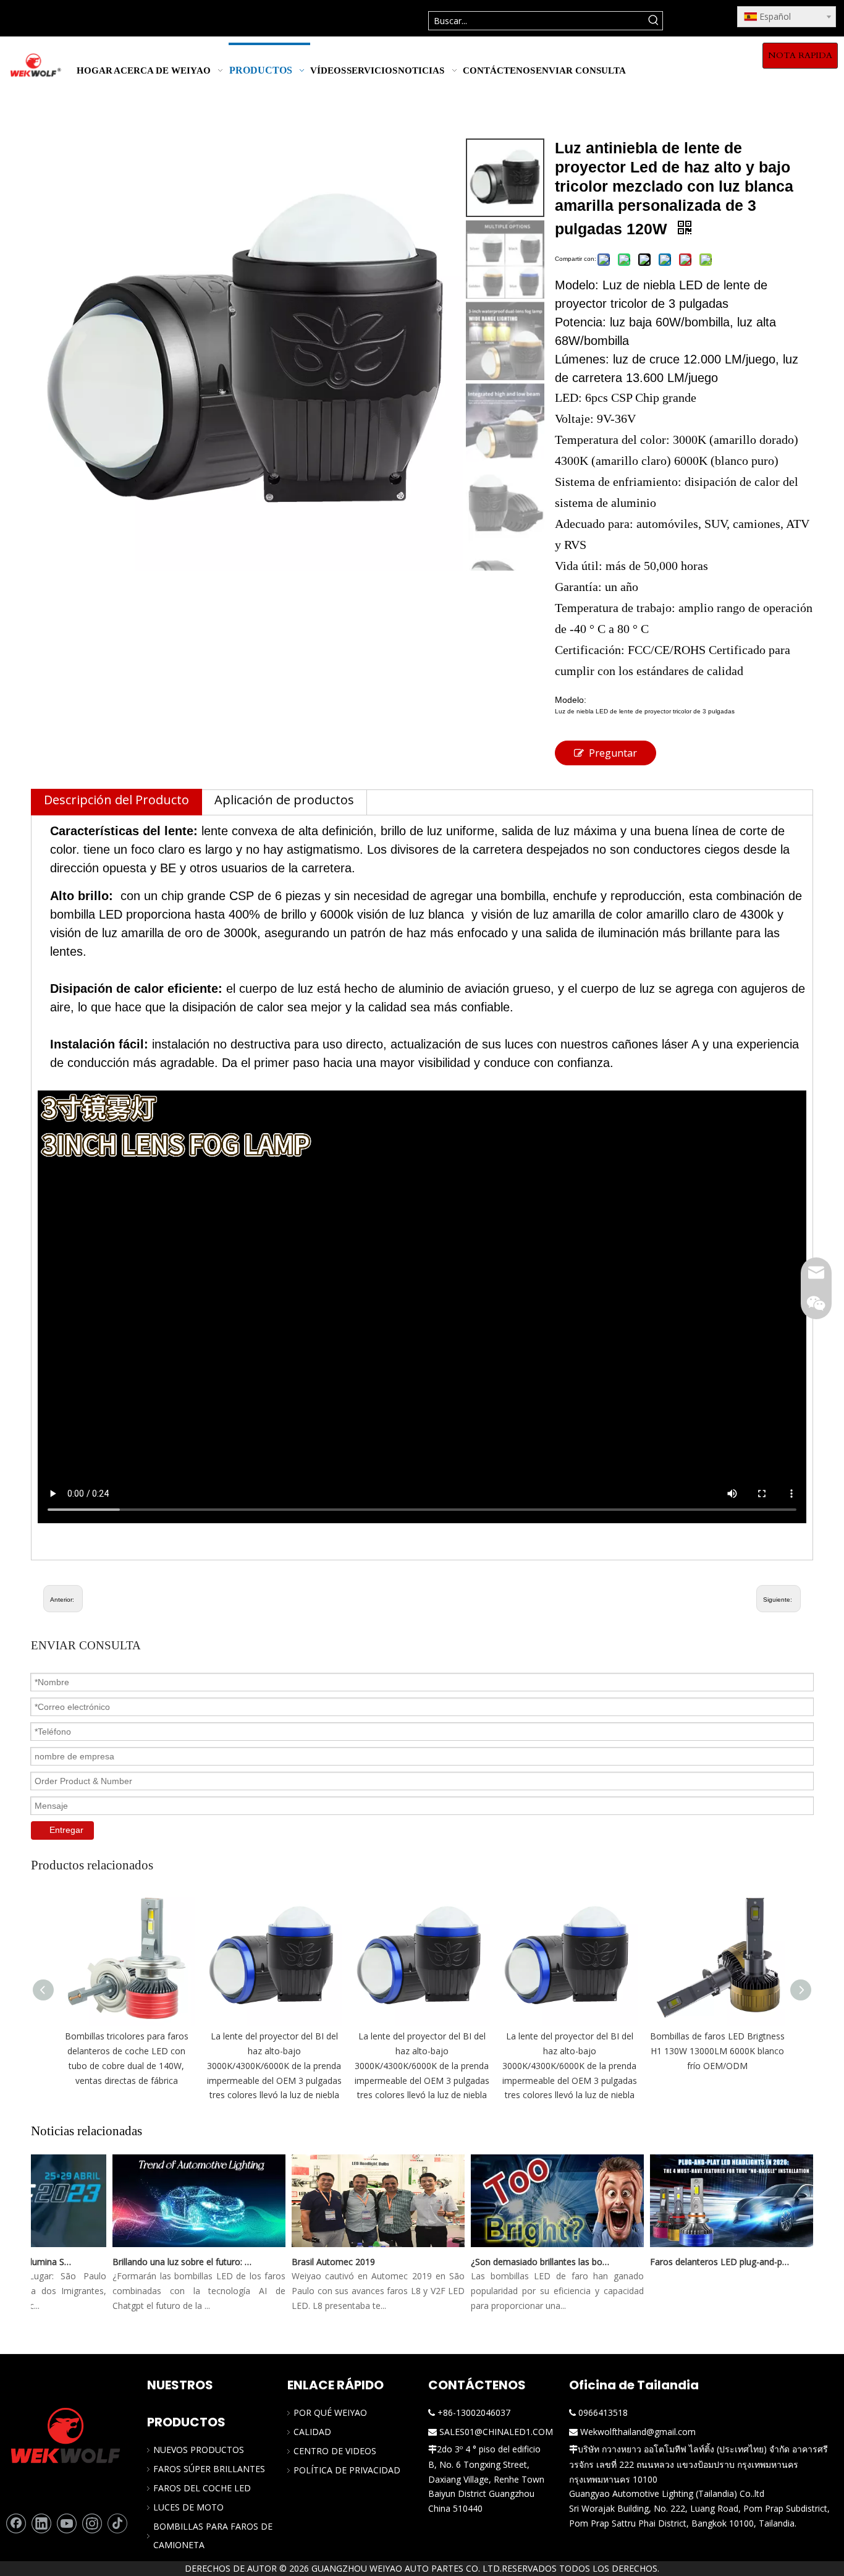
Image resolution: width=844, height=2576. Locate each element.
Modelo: (571, 700)
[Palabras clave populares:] (653, 21)
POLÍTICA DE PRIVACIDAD (347, 2470)
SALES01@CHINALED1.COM (496, 2432)
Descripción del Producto (116, 800)
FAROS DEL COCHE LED (202, 2488)
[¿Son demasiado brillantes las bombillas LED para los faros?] (539, 2247)
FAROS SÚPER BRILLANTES (209, 2469)
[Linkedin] (41, 2523)
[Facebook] (16, 2523)
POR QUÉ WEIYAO (330, 2412)
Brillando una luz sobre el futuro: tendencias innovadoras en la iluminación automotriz (164, 2262)
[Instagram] (92, 2523)
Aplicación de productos (284, 800)
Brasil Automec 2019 (315, 2262)
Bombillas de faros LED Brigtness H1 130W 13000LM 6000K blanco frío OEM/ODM (717, 2051)
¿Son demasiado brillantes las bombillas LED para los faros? (523, 2262)
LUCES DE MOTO (188, 2507)
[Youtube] (67, 2523)
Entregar (66, 1830)
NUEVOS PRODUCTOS (199, 2450)
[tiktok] (117, 2523)
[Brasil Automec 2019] (360, 2247)
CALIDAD (312, 2432)
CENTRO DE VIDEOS (335, 2451)
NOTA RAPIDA (800, 55)
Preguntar (613, 753)
